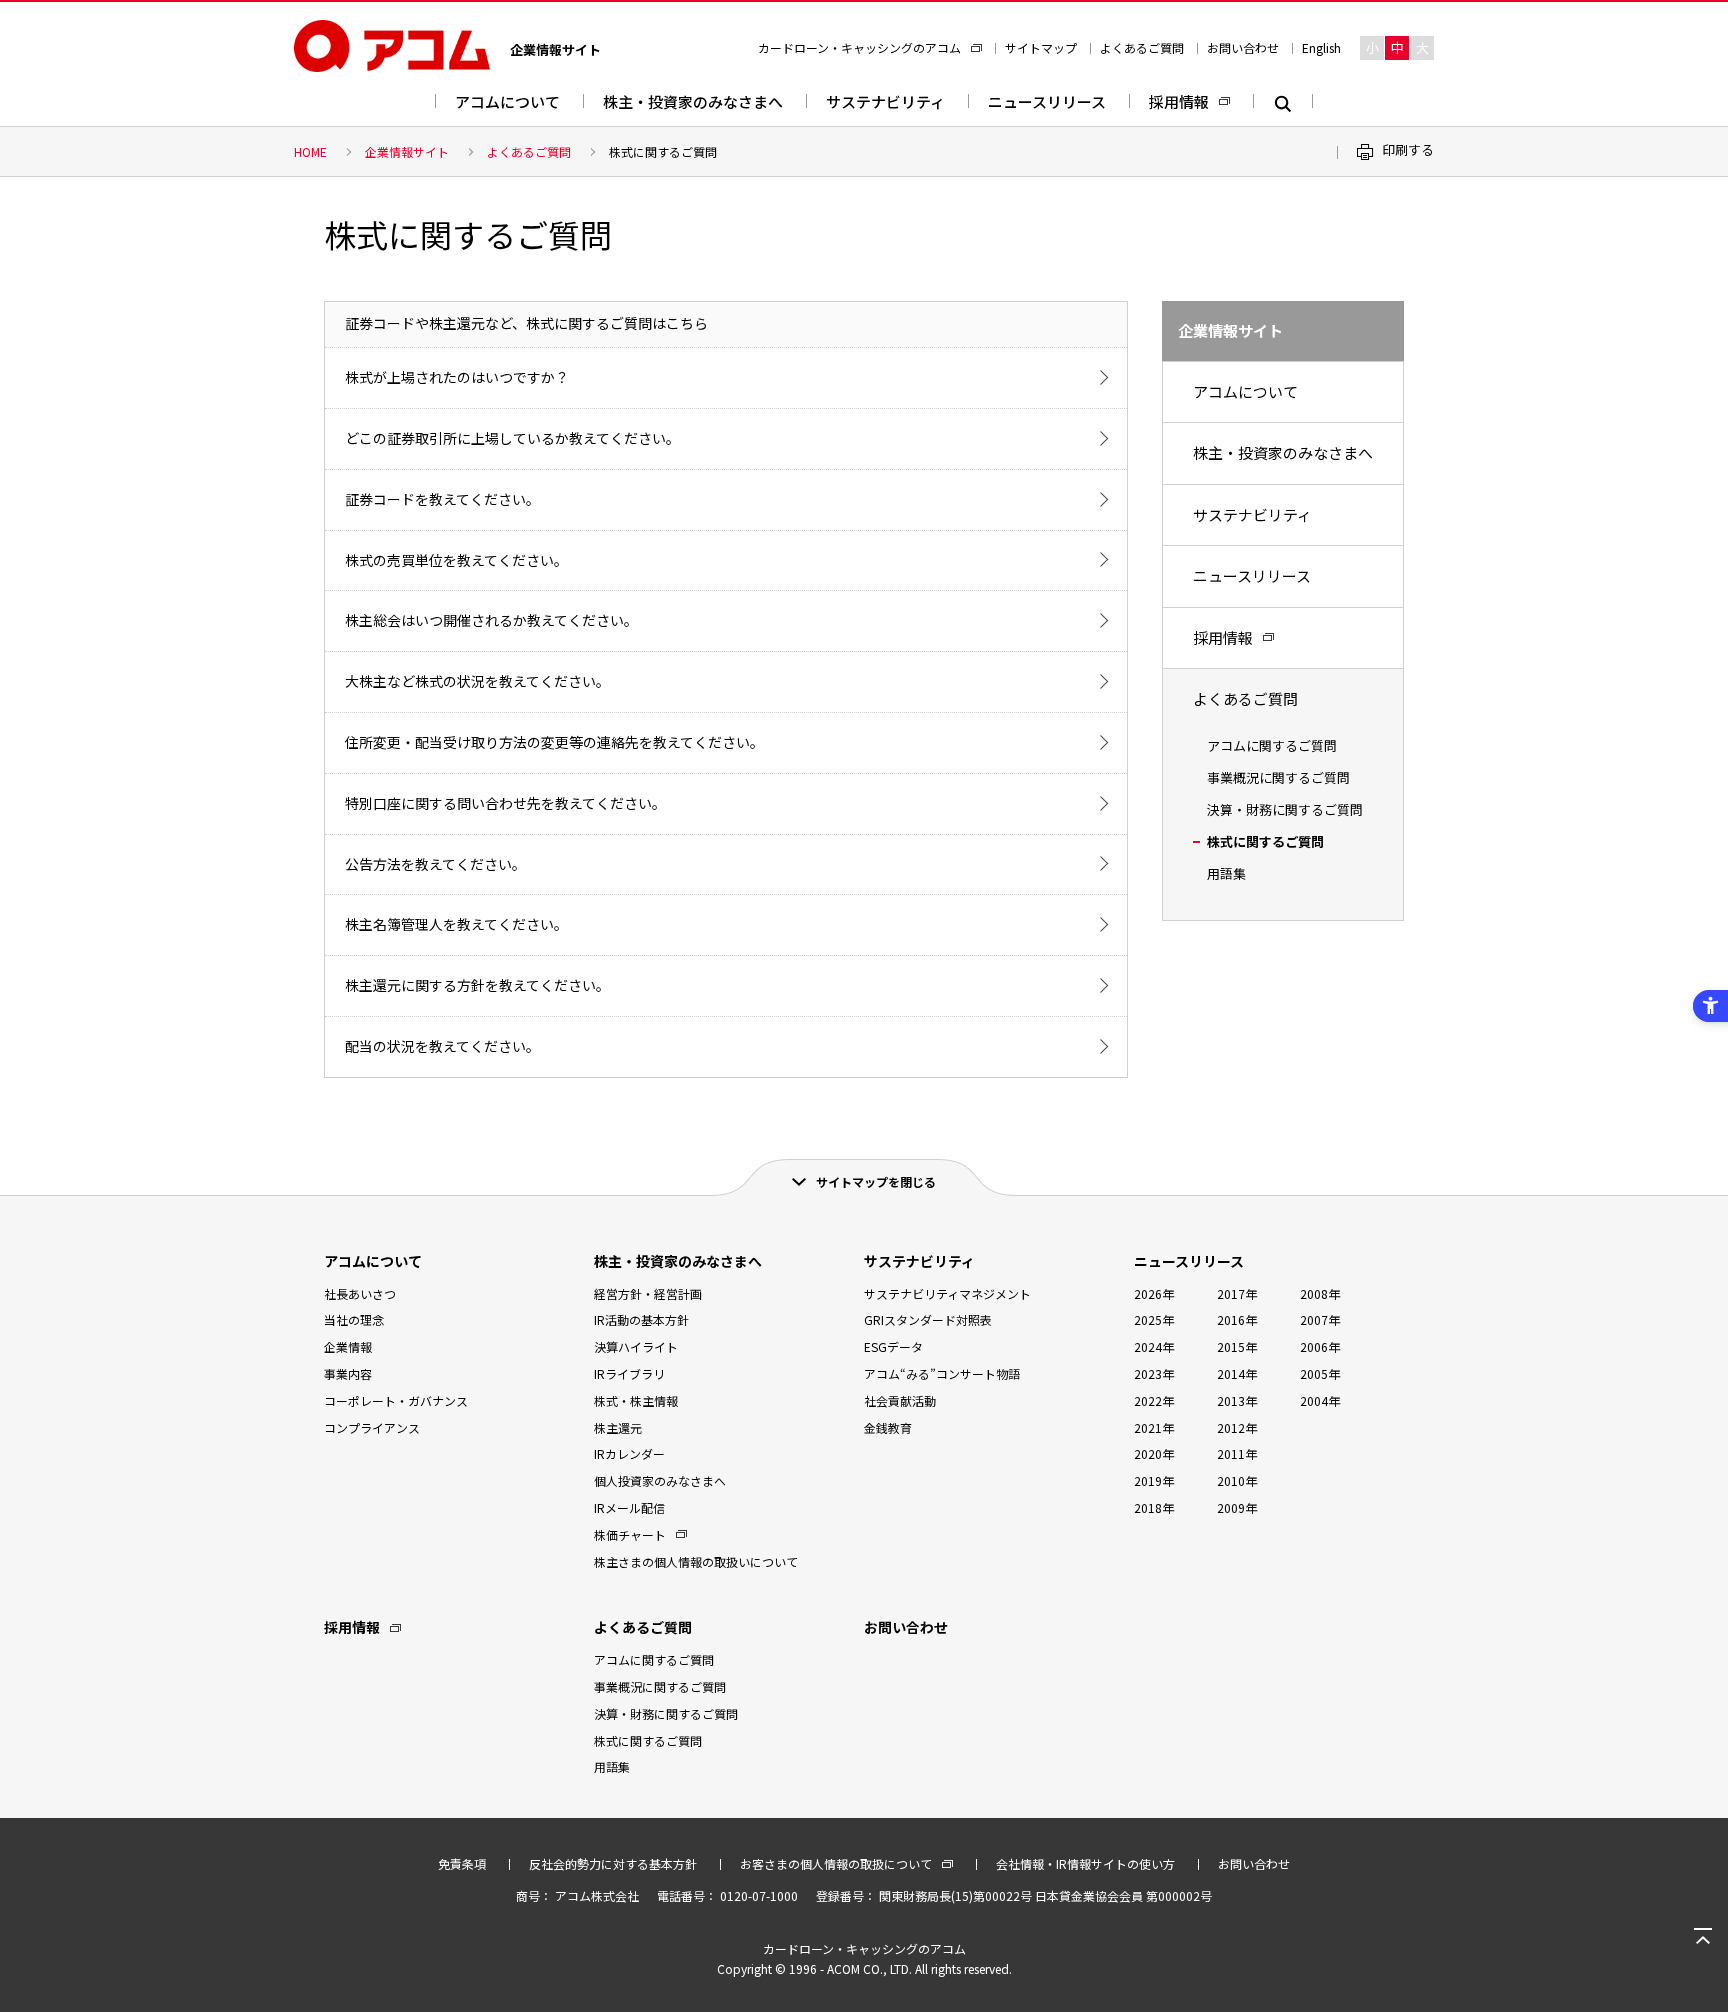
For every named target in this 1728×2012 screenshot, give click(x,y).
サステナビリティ (885, 101)
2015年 (1237, 1346)
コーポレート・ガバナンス (396, 1400)
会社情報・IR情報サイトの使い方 (1085, 1863)
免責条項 (462, 1863)
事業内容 (348, 1373)
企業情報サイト (407, 151)
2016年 (1237, 1319)
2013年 (1237, 1400)
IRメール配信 (629, 1507)
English (1321, 47)
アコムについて (507, 101)
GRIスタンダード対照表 (928, 1319)
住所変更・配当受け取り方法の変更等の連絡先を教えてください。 (554, 742)
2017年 (1237, 1293)
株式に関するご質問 (1265, 841)
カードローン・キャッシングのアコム (859, 47)
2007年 (1320, 1319)
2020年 (1154, 1453)
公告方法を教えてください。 (435, 864)
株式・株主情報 (636, 1400)
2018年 (1154, 1507)
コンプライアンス (372, 1427)
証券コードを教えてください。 (442, 499)
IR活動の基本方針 (641, 1319)
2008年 (1320, 1293)
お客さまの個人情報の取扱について (836, 1863)
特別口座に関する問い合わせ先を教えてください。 (505, 803)
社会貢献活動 (900, 1400)
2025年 (1154, 1319)
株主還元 (618, 1427)
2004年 (1320, 1400)
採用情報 (1179, 101)
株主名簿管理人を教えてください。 (456, 924)
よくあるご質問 (1142, 47)
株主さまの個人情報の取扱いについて (696, 1561)
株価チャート (630, 1534)
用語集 (1226, 873)
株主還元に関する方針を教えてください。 (477, 985)
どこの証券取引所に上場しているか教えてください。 (512, 438)
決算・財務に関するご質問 (1285, 809)
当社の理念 (354, 1319)
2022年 (1154, 1400)
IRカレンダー (629, 1453)
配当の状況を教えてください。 (442, 1046)
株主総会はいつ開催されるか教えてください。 (491, 620)
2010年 (1237, 1480)
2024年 (1154, 1346)
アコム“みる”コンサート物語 (942, 1373)
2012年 (1237, 1427)
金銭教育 (888, 1427)
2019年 (1154, 1480)
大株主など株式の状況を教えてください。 (477, 681)
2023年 (1154, 1373)
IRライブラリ (629, 1373)
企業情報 (348, 1346)
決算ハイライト (636, 1346)
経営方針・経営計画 (648, 1293)
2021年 (1154, 1427)
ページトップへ (1703, 1937)
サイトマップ (1041, 47)
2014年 (1237, 1373)
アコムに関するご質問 (1272, 745)
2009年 (1237, 1507)
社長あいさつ (360, 1293)
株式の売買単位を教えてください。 (456, 560)
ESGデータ (893, 1346)
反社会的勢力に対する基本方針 (613, 1863)
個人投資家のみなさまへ (660, 1480)
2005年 (1320, 1373)
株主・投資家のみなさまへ (693, 101)
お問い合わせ (1243, 47)
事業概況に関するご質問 (1278, 777)
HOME (310, 151)
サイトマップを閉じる (876, 1181)
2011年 (1237, 1453)
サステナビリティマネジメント (947, 1293)
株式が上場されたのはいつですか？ (457, 377)
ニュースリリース (1047, 101)
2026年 (1154, 1293)
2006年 (1320, 1346)
